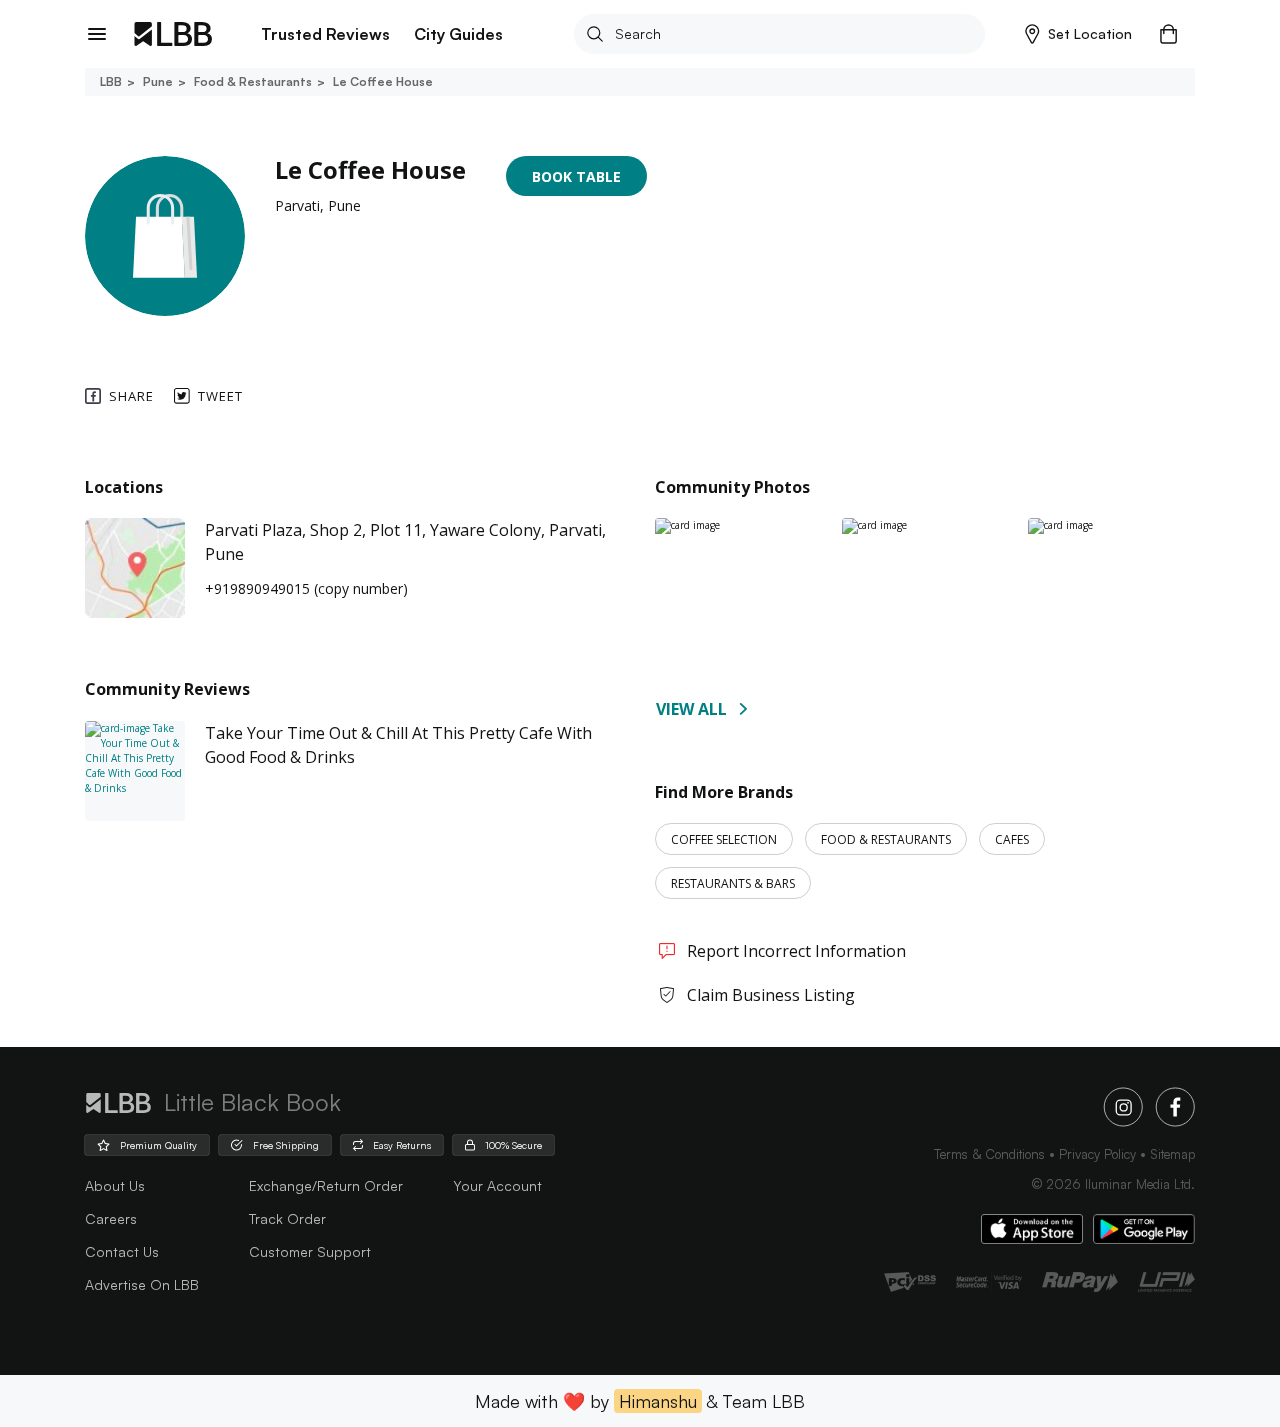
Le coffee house (383, 81)
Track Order (287, 1218)
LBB (111, 81)
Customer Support (310, 1251)
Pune (158, 81)
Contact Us (122, 1251)
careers (111, 1218)
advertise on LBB (142, 1284)
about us (115, 1185)
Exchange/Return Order (326, 1185)
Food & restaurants (253, 81)
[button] (1078, 34)
